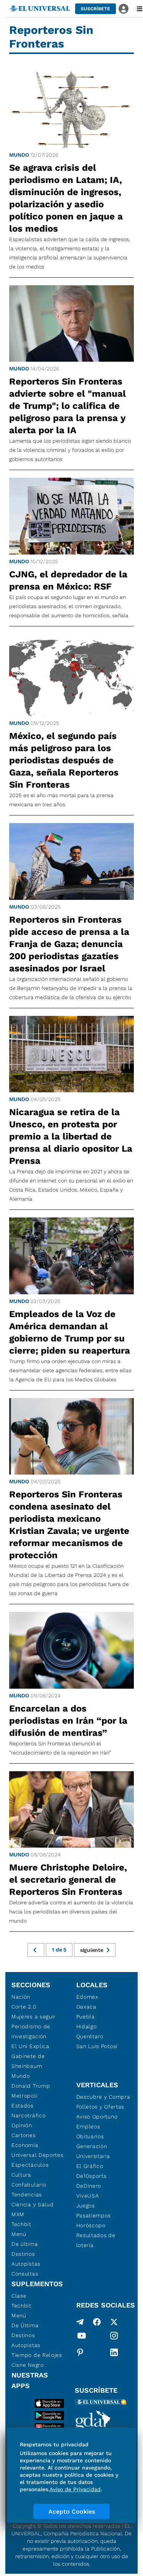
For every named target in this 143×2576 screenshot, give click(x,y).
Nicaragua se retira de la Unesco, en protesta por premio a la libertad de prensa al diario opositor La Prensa (71, 1136)
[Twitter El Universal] (114, 2322)
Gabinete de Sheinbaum (28, 2061)
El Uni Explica (31, 2046)
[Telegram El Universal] (80, 2322)
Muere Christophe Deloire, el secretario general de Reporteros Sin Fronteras (68, 1880)
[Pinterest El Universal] (80, 2352)
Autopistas (26, 2264)
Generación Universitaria (93, 2151)
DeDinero (89, 2186)
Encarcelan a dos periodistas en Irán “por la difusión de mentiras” (68, 1721)
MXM (18, 2214)
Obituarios (90, 2136)
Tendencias (27, 2195)
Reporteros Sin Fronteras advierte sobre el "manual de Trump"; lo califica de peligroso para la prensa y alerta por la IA (67, 406)
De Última (25, 2325)
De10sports (92, 2176)
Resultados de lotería (96, 2240)
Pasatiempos (94, 2215)
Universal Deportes (38, 2155)
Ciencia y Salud (33, 2204)
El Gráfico (90, 2166)
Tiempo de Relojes (37, 2355)
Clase (19, 2296)
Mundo (19, 155)
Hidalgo (87, 2026)
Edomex (87, 1997)
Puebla (86, 2017)
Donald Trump (31, 2086)
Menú (19, 2234)
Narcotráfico (28, 2115)
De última (25, 2244)
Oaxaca (86, 2007)
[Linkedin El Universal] (114, 2352)
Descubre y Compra (103, 2097)
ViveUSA (88, 2196)
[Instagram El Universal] (114, 2337)
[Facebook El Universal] (97, 2322)
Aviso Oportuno (97, 2117)
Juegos (86, 2206)
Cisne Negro (28, 2365)
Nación (21, 1997)
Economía (25, 2145)
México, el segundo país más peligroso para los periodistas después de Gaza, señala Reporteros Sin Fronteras (64, 760)
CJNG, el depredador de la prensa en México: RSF (68, 580)
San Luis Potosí (97, 2046)
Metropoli (24, 2096)
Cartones (24, 2135)
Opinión (22, 2125)
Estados (22, 2106)
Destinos (23, 2254)
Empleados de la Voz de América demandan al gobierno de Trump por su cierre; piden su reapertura (70, 1332)
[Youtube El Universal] (82, 2337)
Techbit (21, 2224)
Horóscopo (91, 2225)
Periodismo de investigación (31, 2031)
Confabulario (29, 2185)
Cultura (21, 2175)
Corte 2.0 (24, 2007)
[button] (96, 9)
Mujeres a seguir (34, 2017)
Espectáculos (30, 2165)
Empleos (88, 2126)
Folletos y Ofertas (100, 2107)
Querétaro (90, 2036)
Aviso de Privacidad (75, 2489)
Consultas (25, 2274)
